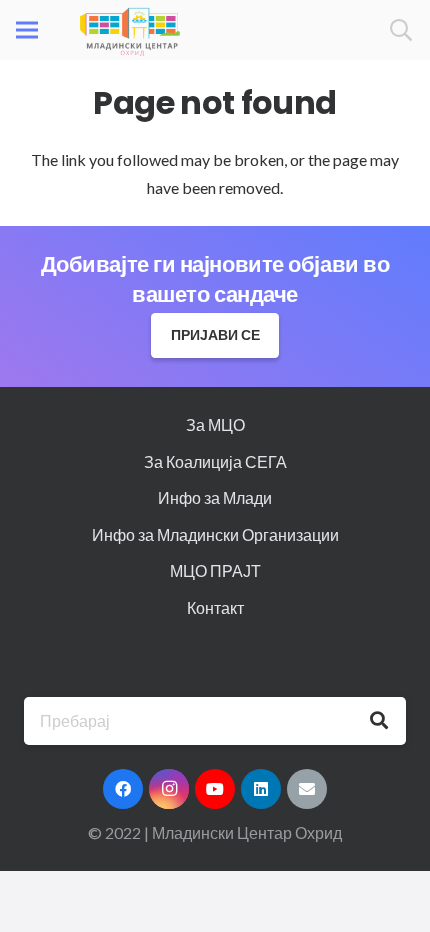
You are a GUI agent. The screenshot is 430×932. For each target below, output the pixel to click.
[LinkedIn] (261, 789)
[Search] (401, 30)
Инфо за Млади (215, 497)
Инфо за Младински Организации (215, 534)
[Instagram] (169, 789)
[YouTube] (215, 789)
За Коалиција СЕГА (215, 461)
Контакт (215, 607)
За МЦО (215, 424)
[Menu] (27, 30)
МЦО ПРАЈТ (215, 570)
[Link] (130, 30)
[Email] (307, 789)
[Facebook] (123, 789)
